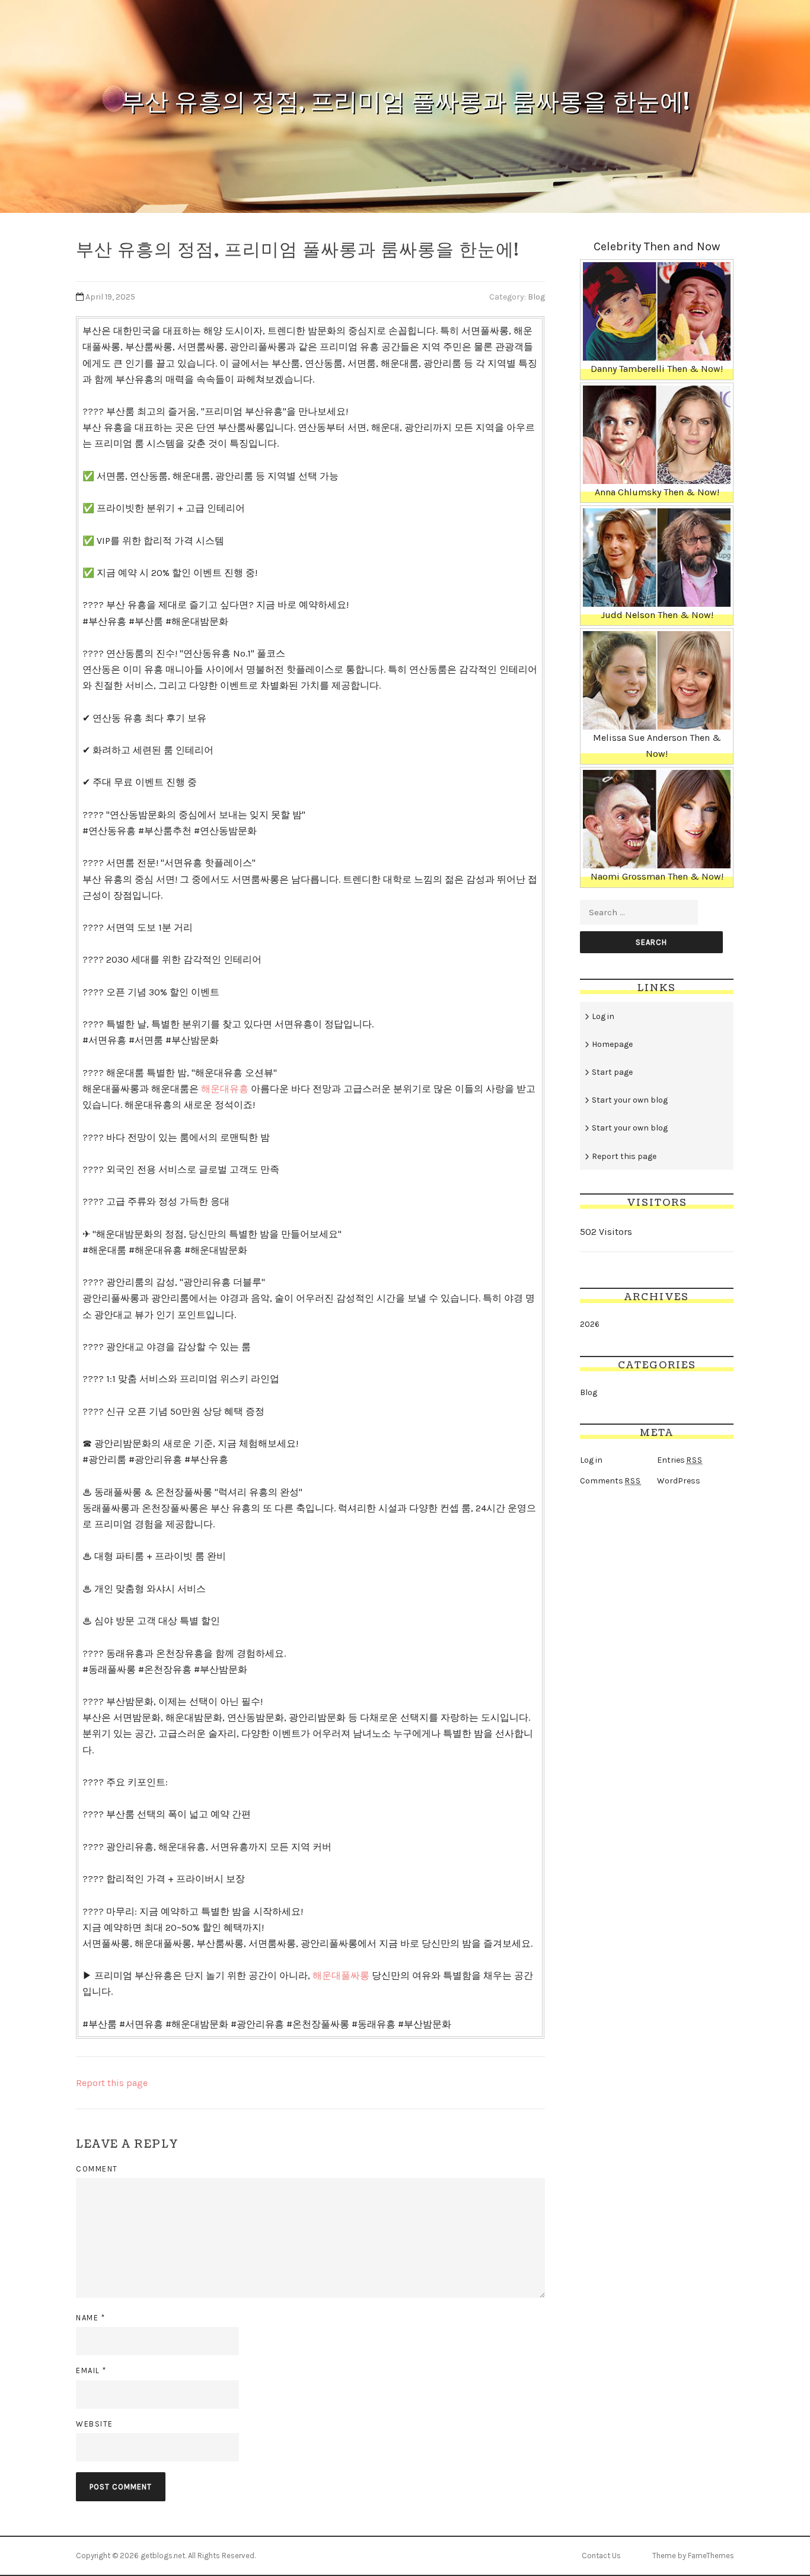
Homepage (612, 1044)
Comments (610, 1481)
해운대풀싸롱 (341, 1975)
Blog (536, 297)
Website (95, 2424)
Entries (680, 1460)
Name (90, 2318)
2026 (590, 1324)
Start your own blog (630, 1100)
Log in (603, 1016)
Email (91, 2370)
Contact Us (601, 2556)
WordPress (679, 1481)
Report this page (112, 2083)
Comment (97, 2169)
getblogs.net (163, 2556)
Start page (612, 1072)
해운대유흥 (225, 1089)
